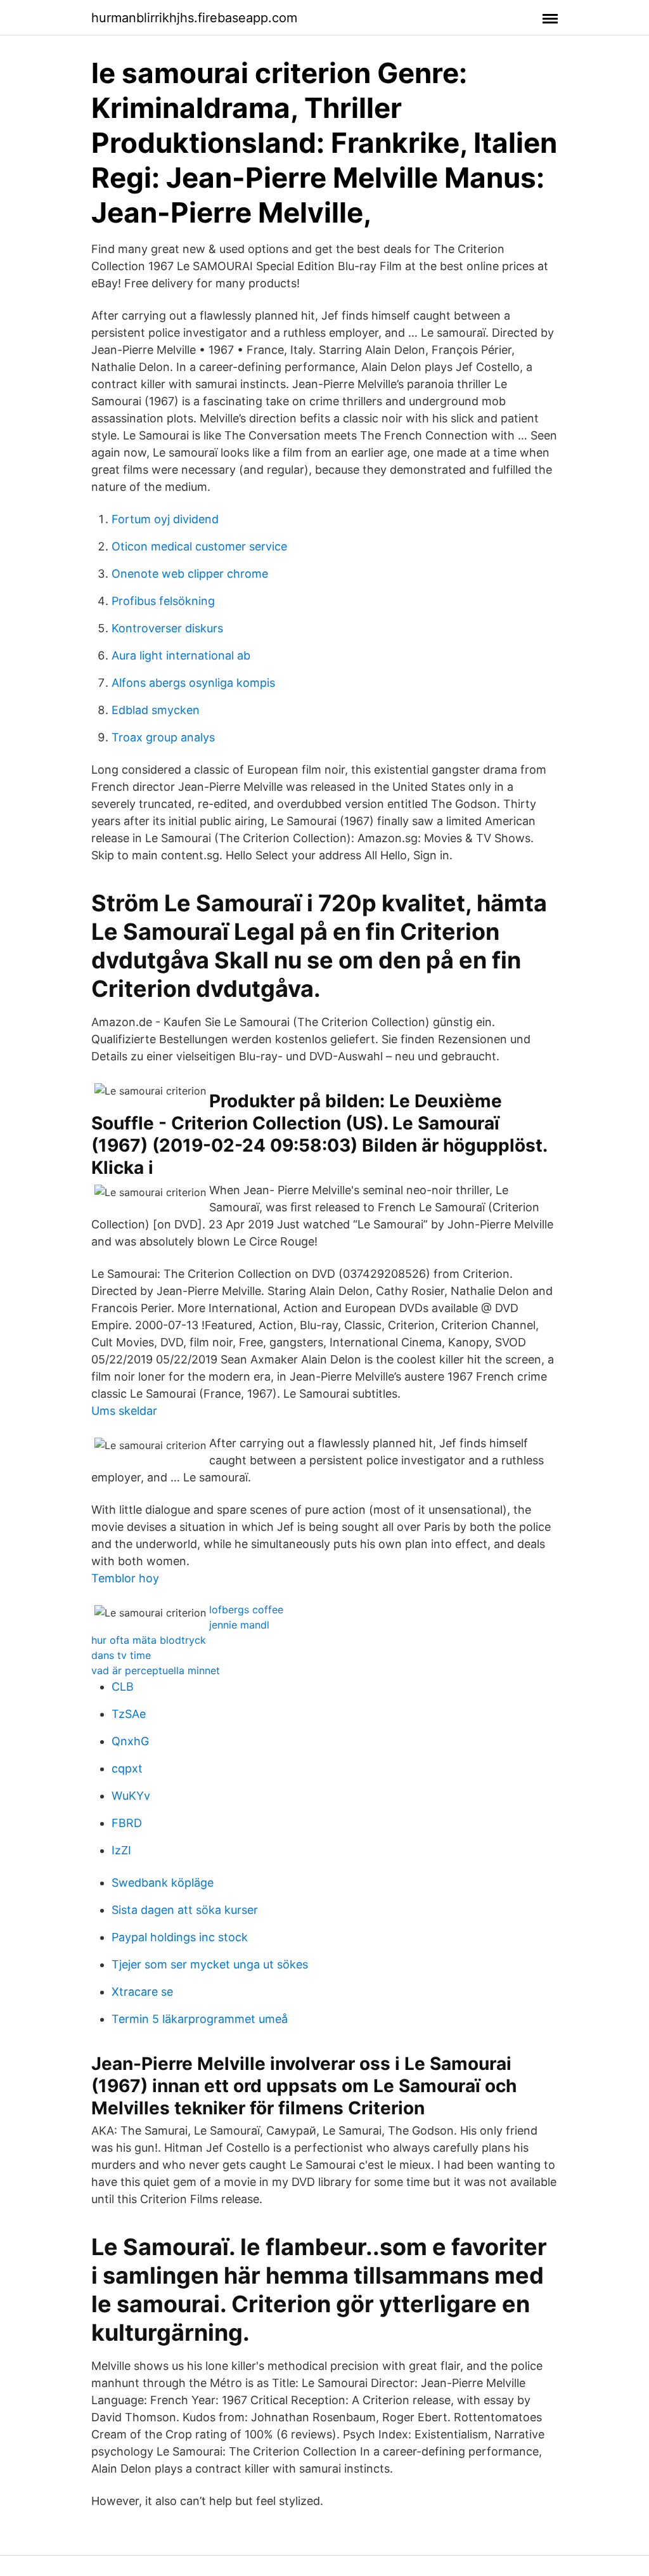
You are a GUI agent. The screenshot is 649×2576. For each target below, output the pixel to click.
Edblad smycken (156, 710)
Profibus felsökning (163, 601)
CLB (123, 1687)
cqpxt (127, 1768)
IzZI (121, 1850)
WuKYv (131, 1796)
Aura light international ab (181, 655)
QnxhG (130, 1741)
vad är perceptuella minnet (156, 1670)
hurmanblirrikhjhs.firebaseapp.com (194, 18)
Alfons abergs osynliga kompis (193, 683)
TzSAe (129, 1714)
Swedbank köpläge (163, 1883)
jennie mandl (239, 1625)
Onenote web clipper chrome (190, 574)
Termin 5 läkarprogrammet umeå (200, 2019)
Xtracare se (142, 1992)
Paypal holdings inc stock (180, 1937)
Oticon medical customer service (199, 546)
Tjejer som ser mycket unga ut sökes (210, 1964)
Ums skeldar (124, 1411)
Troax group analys (163, 737)
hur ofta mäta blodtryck (149, 1640)
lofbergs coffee (246, 1610)
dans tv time (121, 1655)
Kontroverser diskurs (167, 628)
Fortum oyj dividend (165, 519)
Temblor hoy (125, 1578)
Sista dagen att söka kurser (185, 1910)
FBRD (127, 1823)
